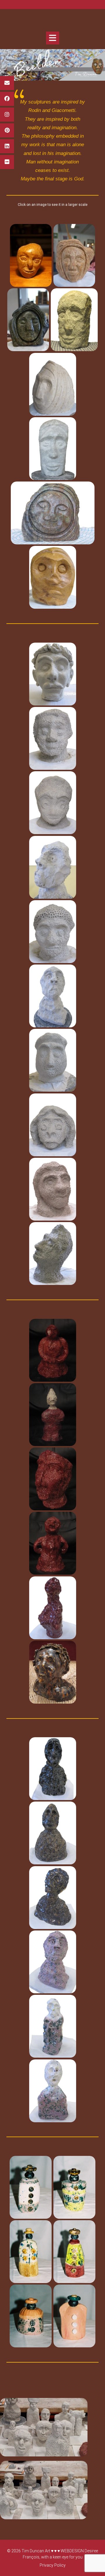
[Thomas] (52, 577)
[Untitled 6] (74, 2187)
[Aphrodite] (52, 1897)
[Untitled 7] (31, 2187)
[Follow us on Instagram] (7, 115)
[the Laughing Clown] (52, 1414)
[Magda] (28, 320)
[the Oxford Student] (52, 1060)
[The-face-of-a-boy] (52, 384)
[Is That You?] (52, 1543)
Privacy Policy (53, 2565)
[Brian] (31, 255)
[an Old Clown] (52, 867)
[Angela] (52, 738)
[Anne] (52, 803)
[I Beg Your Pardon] (52, 1769)
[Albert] (52, 674)
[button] (53, 38)
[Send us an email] (7, 83)
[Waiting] (52, 1350)
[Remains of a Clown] (52, 996)
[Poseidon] (74, 320)
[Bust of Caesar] (52, 1672)
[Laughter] (52, 1608)
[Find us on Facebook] (7, 99)
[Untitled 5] (31, 2252)
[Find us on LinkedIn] (7, 146)
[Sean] (52, 1125)
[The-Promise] (52, 448)
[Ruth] (52, 931)
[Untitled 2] (74, 2316)
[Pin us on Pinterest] (7, 130)
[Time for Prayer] (52, 2091)
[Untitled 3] (31, 2316)
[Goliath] (52, 1833)
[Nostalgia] (52, 1962)
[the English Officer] (52, 1479)
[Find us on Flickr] (7, 162)
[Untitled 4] (74, 2252)
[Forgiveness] (52, 2026)
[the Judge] (52, 1189)
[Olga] (52, 513)
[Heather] (74, 255)
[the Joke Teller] (52, 1254)
